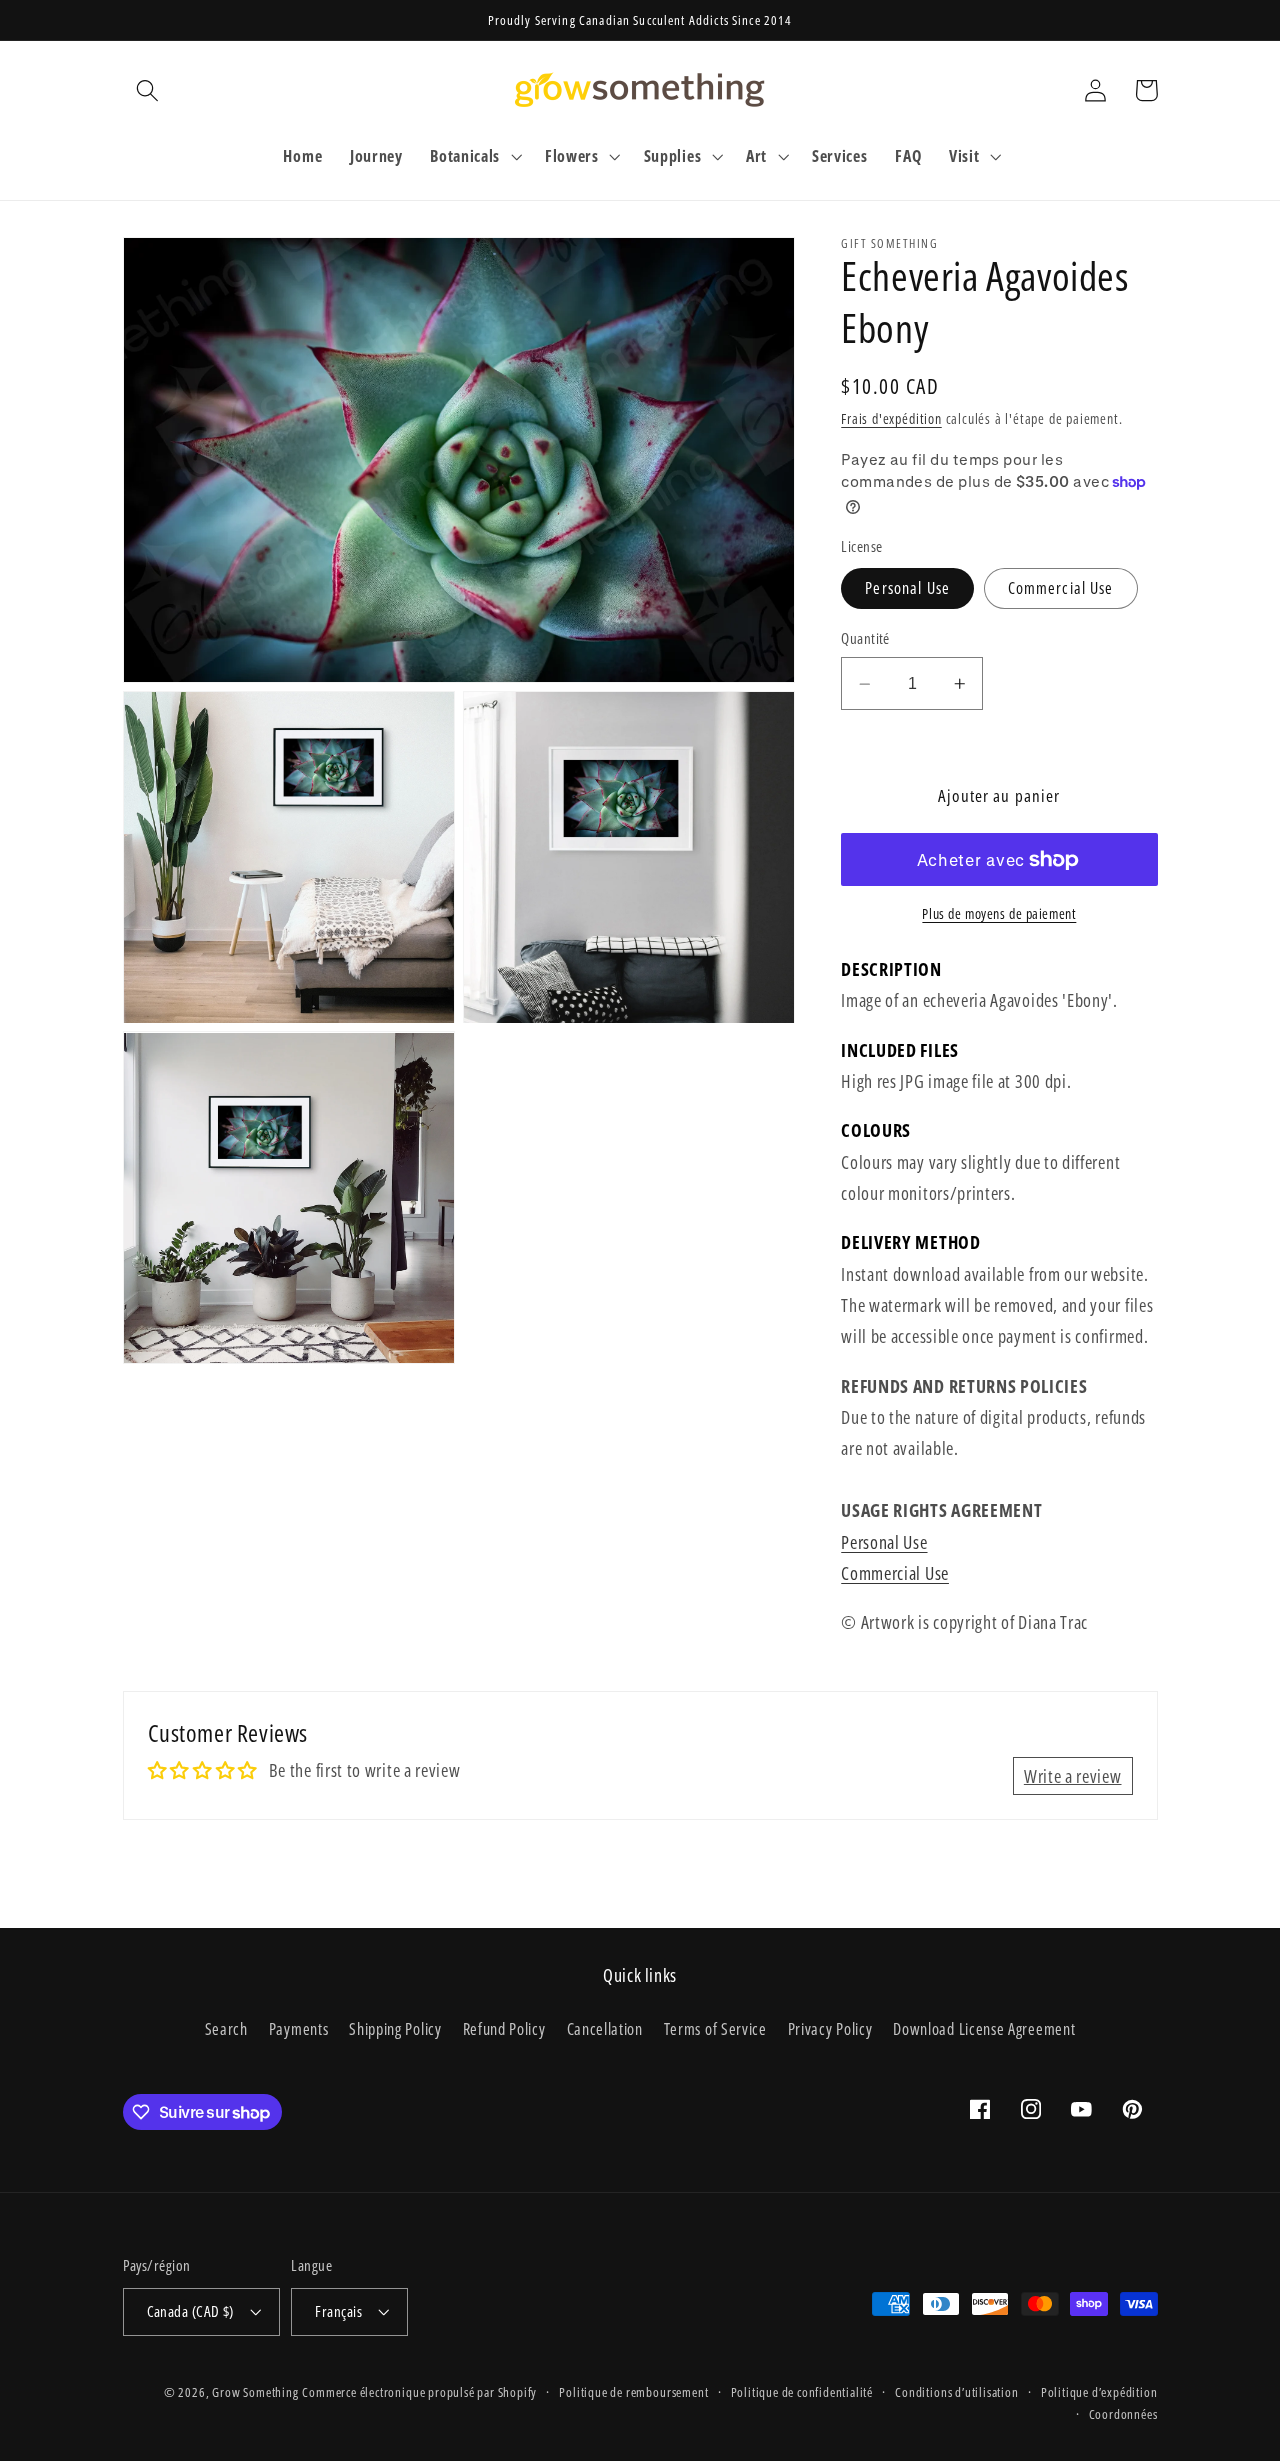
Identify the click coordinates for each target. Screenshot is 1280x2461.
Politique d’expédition (1099, 2392)
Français (338, 2311)
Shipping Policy (395, 2029)
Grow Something (255, 2392)
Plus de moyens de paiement (999, 914)
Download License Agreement (984, 2029)
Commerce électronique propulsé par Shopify (419, 2392)
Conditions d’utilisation (956, 2392)
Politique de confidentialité (802, 2392)
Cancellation (605, 2029)
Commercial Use (1061, 588)
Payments (299, 2029)
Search (226, 2029)
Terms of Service (715, 2029)
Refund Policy (504, 2029)
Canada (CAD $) (190, 2311)
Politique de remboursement (633, 2392)
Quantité (865, 638)
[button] (148, 90)
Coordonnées (1123, 2414)
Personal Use (907, 588)
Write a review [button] (1073, 1775)
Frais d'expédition (891, 418)
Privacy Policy (830, 2029)
